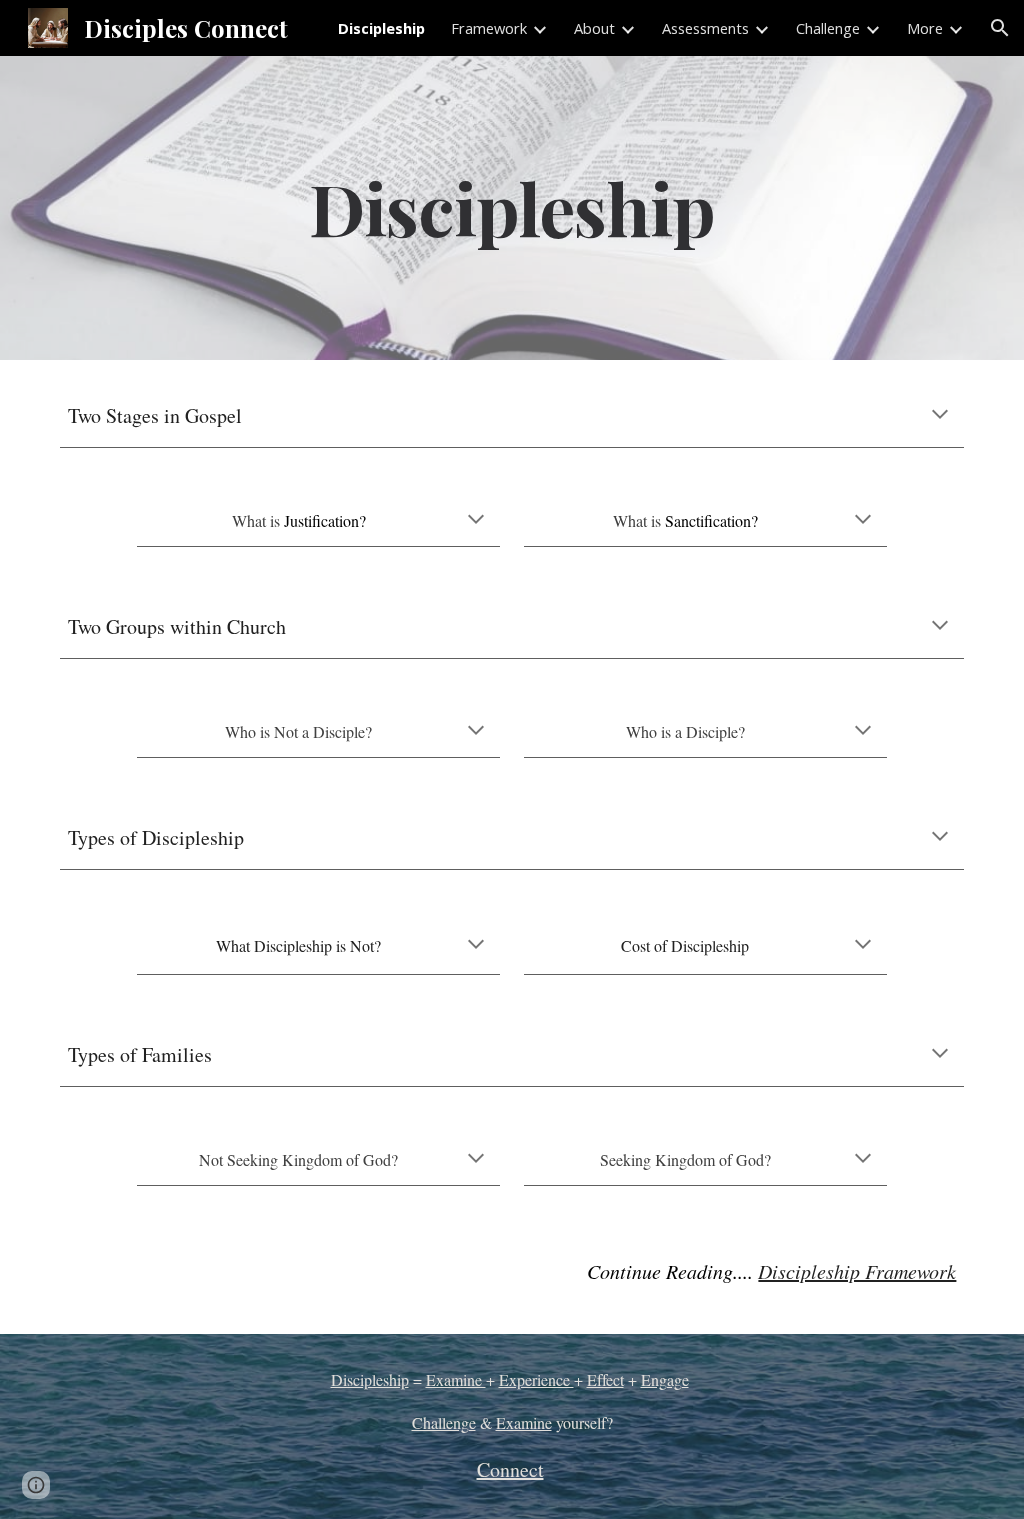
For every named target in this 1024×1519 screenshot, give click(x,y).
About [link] (594, 28)
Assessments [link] (705, 28)
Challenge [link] (828, 28)
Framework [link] (489, 28)
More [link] (925, 28)
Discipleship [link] (381, 28)
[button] (1000, 28)
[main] (512, 208)
